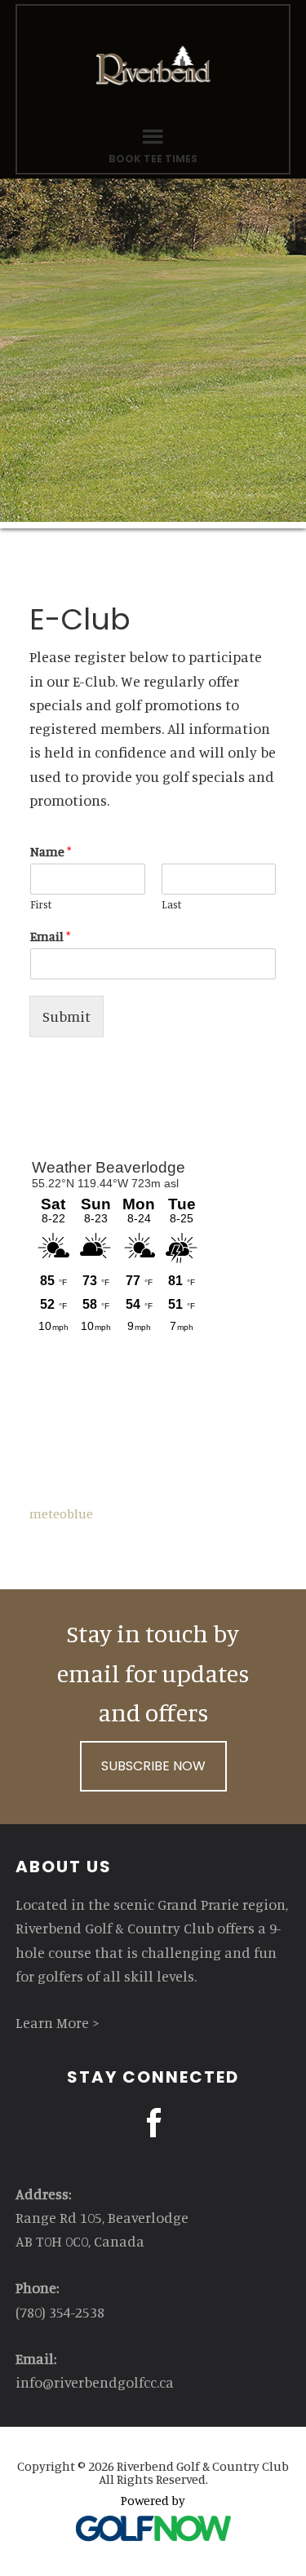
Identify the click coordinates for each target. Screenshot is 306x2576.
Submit (67, 1016)
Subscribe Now (153, 1766)
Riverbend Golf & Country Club (153, 65)
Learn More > (58, 2022)
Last (171, 904)
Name (51, 851)
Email (50, 936)
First (41, 904)
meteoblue (61, 1513)
